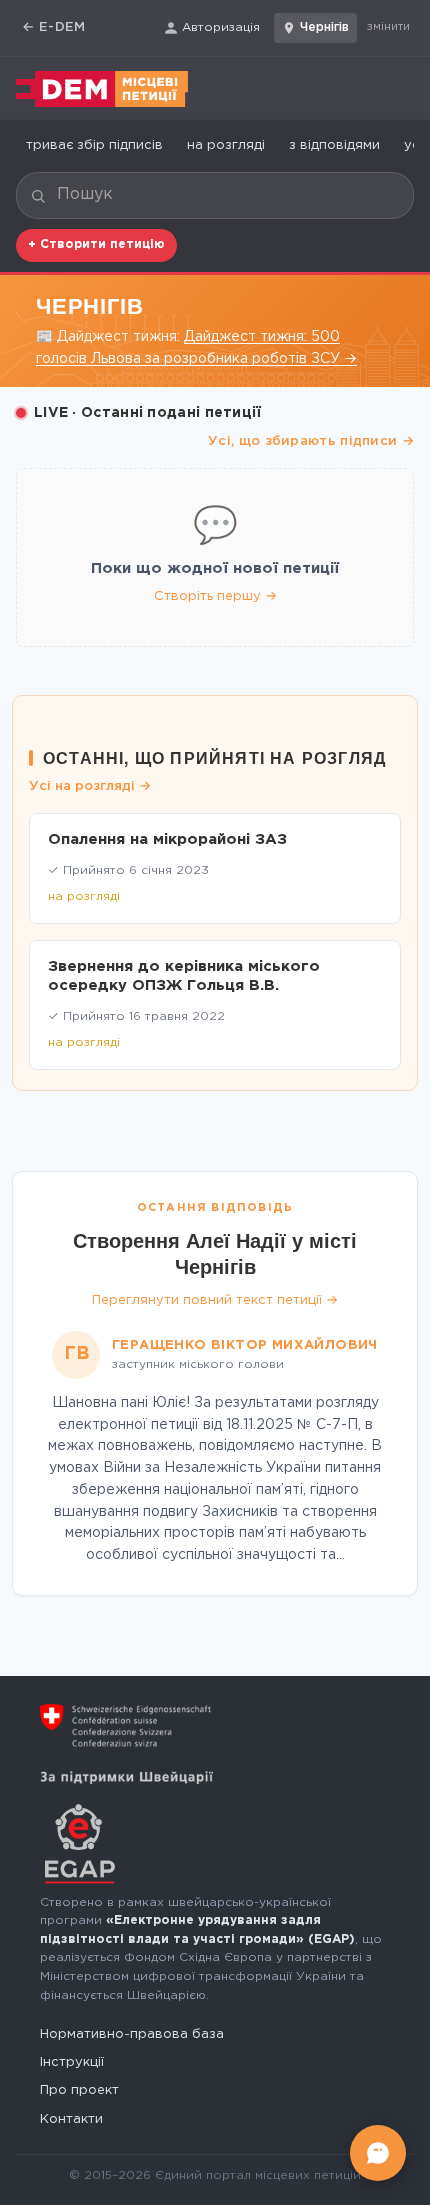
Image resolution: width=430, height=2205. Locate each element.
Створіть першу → (215, 596)
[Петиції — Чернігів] (102, 89)
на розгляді (226, 145)
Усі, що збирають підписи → (311, 441)
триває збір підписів (94, 145)
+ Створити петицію (96, 244)
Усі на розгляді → (90, 786)
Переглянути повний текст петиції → (215, 1300)
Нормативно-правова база (132, 2034)
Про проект (79, 2090)
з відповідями (334, 145)
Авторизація (221, 27)
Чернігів (324, 27)
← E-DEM (54, 27)
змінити (388, 27)
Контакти (71, 2119)
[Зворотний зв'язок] (378, 2153)
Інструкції (72, 2062)
